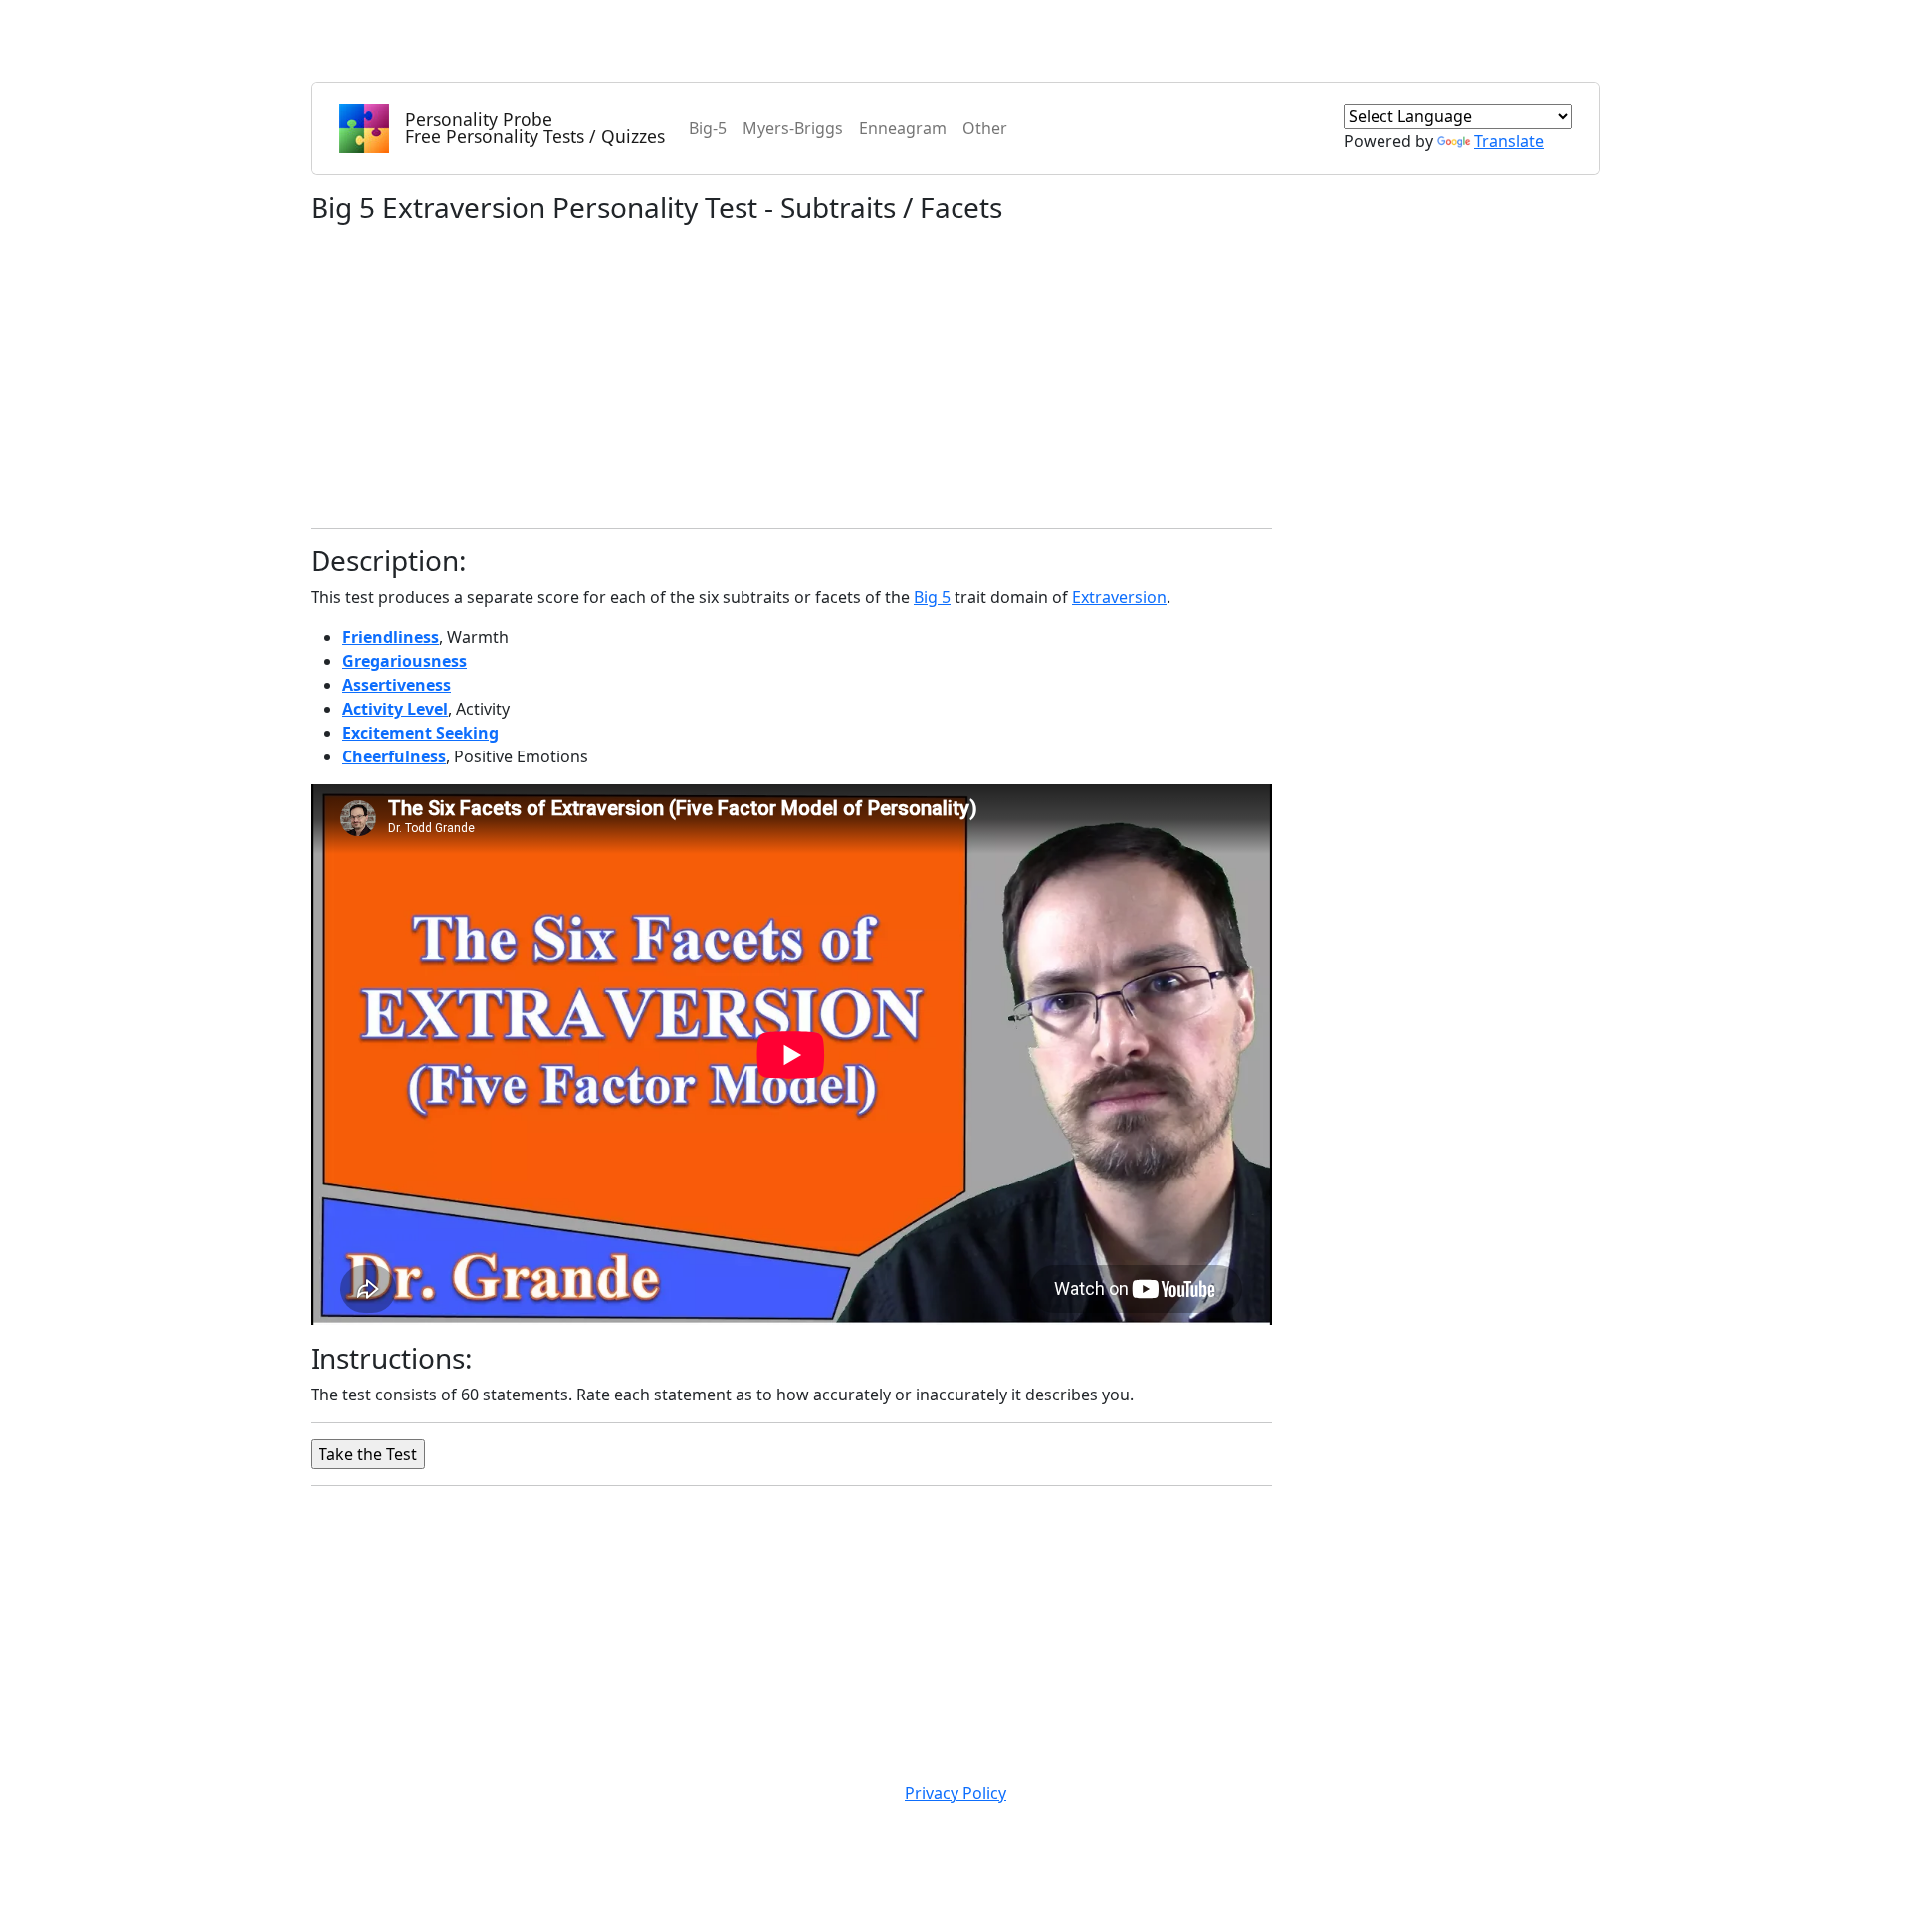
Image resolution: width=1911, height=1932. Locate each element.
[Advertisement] (791, 372)
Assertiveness (397, 685)
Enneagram (903, 128)
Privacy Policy (955, 1793)
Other (985, 128)
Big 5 (932, 597)
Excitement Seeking (421, 733)
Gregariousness (405, 661)
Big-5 (708, 128)
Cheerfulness (394, 756)
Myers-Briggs (793, 128)
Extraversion (1119, 597)
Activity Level (395, 709)
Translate (1509, 141)
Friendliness (391, 637)
